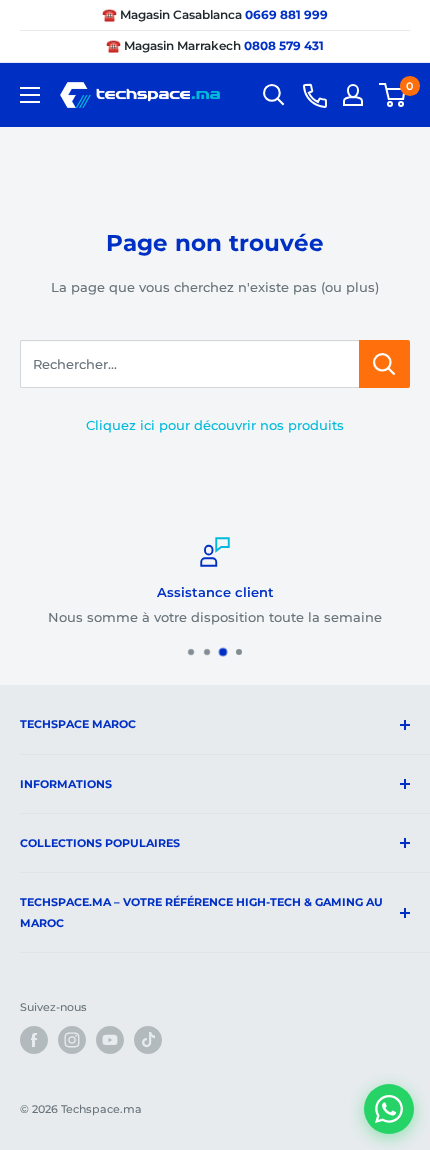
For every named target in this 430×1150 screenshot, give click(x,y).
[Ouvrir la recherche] (274, 95)
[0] (393, 95)
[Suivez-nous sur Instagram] (72, 1040)
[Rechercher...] (384, 364)
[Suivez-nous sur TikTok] (148, 1040)
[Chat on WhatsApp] (389, 1109)
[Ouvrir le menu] (30, 95)
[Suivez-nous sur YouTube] (110, 1040)
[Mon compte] (353, 95)
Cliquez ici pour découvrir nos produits (215, 425)
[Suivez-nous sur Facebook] (34, 1040)
